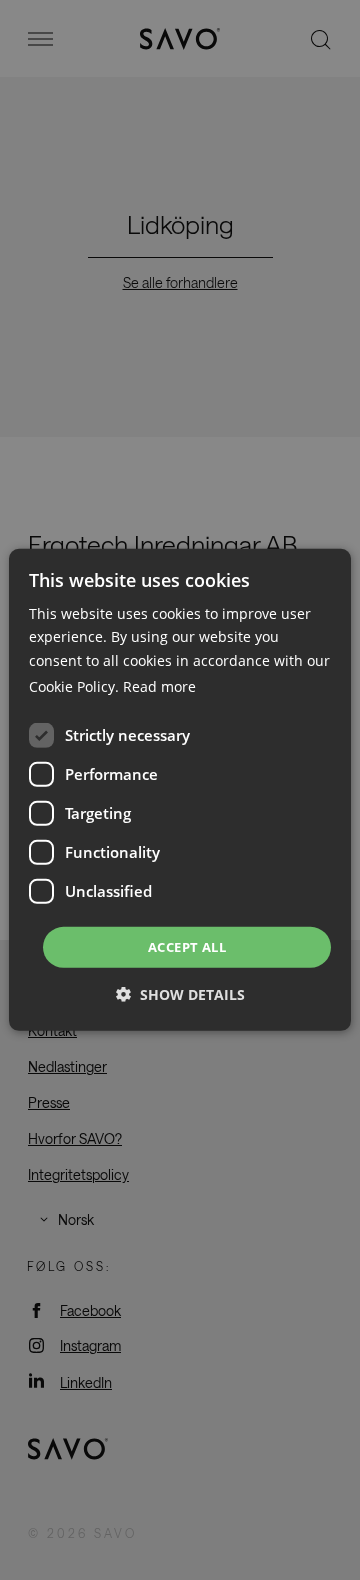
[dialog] (180, 790)
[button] (180, 994)
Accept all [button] (187, 947)
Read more (159, 686)
